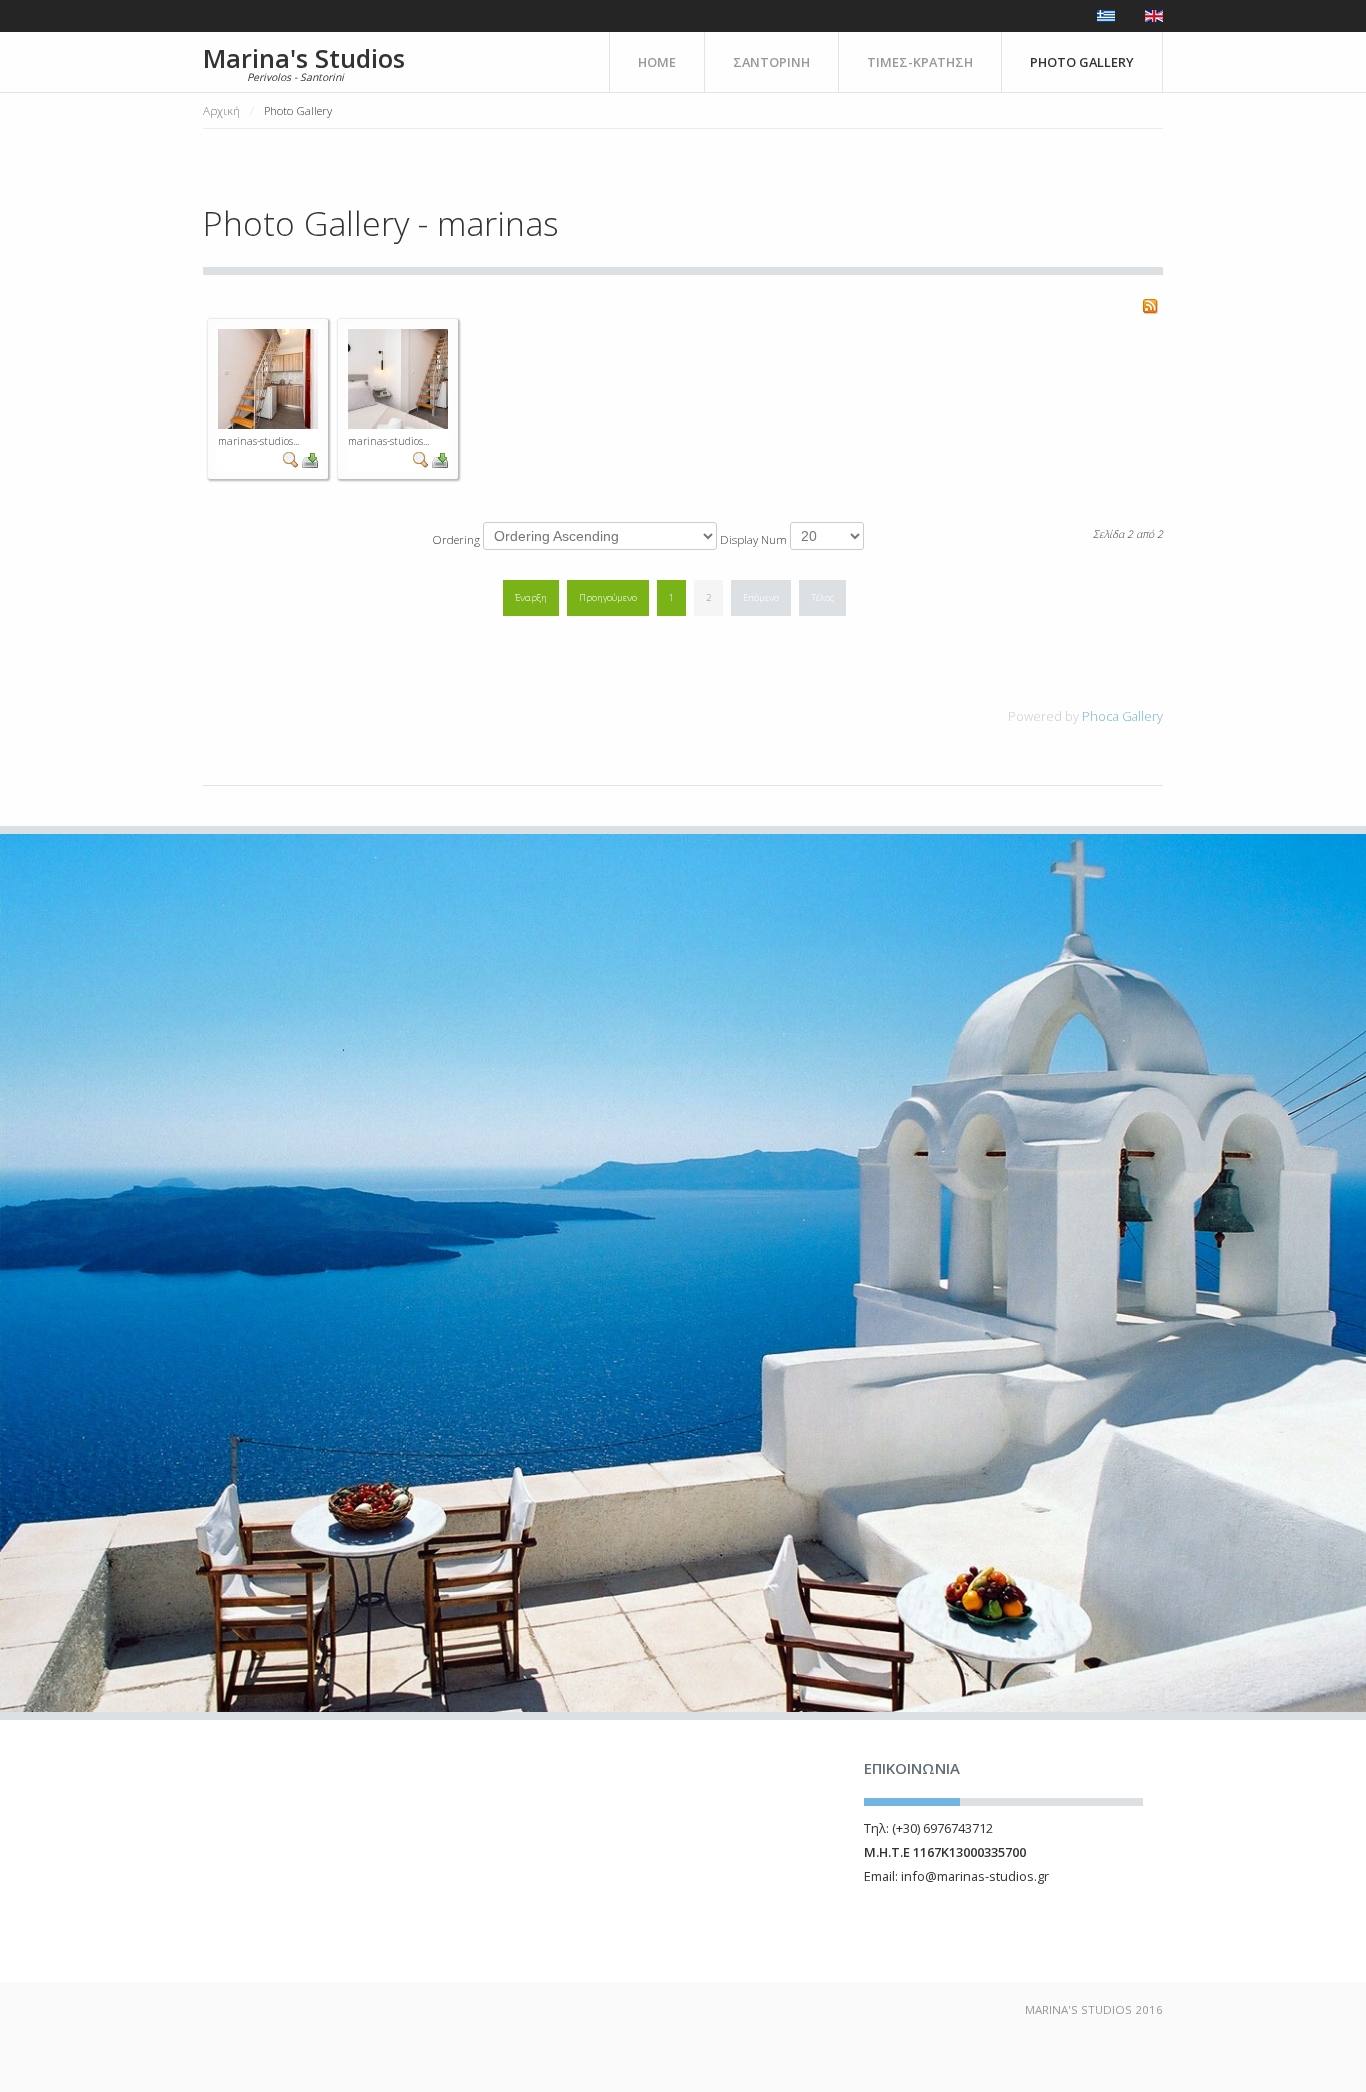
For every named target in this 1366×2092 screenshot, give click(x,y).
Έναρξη (531, 597)
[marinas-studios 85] (268, 377)
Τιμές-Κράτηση (920, 62)
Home (657, 62)
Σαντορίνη (771, 62)
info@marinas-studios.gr (975, 1876)
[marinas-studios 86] (398, 377)
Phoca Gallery (1122, 716)
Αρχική (221, 110)
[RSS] (1150, 304)
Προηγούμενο (608, 597)
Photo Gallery (1082, 62)
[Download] (310, 459)
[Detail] (291, 459)
